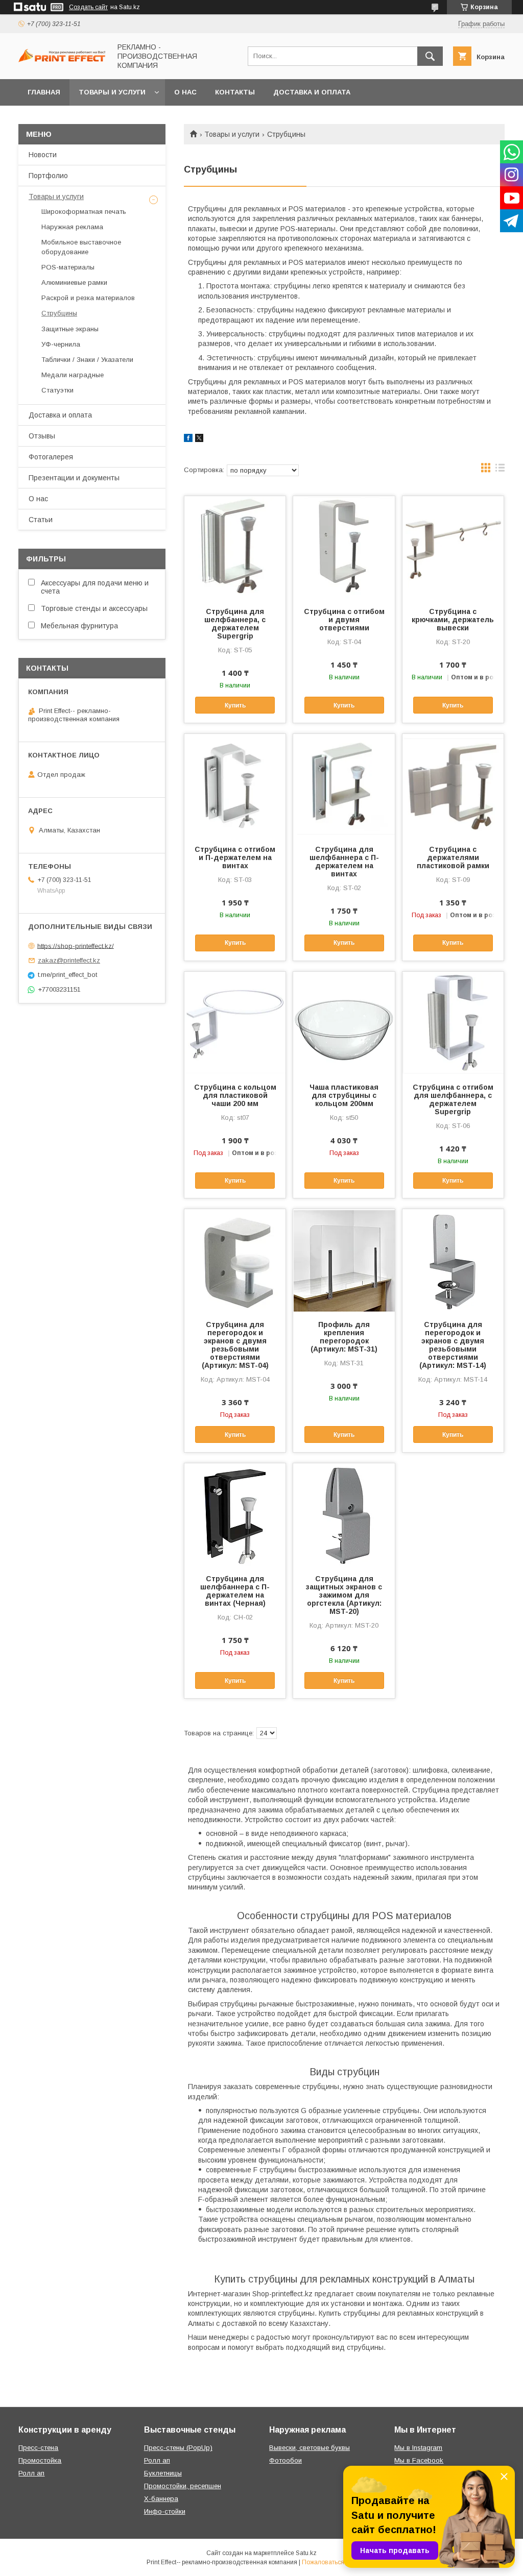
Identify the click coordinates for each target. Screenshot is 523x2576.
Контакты (235, 92)
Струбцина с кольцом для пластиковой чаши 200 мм (235, 1095)
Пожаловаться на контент (339, 2562)
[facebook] (188, 439)
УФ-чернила (61, 344)
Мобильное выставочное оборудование (81, 247)
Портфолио (48, 176)
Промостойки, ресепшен (183, 2486)
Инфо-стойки (165, 2511)
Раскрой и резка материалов (88, 298)
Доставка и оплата (312, 92)
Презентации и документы (74, 478)
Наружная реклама (72, 227)
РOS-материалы (68, 267)
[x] (199, 439)
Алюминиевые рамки (74, 283)
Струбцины (59, 313)
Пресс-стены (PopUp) (178, 2448)
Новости (43, 155)
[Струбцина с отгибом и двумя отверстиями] (344, 547)
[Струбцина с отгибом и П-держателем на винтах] (235, 785)
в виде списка (500, 470)
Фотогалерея (51, 457)
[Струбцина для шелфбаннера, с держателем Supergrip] (235, 547)
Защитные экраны (70, 329)
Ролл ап (31, 2473)
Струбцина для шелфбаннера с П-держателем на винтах (344, 862)
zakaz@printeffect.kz (69, 960)
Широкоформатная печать (84, 212)
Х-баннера (161, 2499)
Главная (44, 92)
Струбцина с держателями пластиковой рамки (453, 857)
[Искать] (430, 56)
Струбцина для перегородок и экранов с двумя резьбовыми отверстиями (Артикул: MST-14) (453, 1345)
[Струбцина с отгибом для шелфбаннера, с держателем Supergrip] (453, 1023)
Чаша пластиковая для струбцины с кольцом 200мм (344, 1095)
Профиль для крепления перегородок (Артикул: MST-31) (344, 1337)
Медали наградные (73, 375)
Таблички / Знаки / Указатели (87, 360)
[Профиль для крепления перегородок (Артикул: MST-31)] (344, 1260)
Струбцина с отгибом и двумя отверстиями (344, 620)
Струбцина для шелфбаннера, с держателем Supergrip (235, 624)
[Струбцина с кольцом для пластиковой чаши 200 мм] (235, 1023)
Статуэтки (57, 390)
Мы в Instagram (418, 2448)
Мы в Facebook (419, 2460)
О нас (185, 92)
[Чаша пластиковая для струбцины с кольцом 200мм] (344, 1023)
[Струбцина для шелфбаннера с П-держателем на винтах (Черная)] (235, 1514)
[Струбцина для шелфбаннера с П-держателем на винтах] (344, 785)
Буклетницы (163, 2473)
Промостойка (40, 2460)
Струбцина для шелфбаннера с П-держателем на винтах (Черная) (235, 1591)
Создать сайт (88, 7)
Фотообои (286, 2460)
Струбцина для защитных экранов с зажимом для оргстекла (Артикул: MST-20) (344, 1595)
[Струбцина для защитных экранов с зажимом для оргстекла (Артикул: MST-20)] (344, 1514)
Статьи (41, 520)
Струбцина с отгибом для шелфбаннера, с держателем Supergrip (453, 1099)
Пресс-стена (38, 2448)
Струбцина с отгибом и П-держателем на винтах (235, 857)
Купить (235, 705)
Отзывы (42, 436)
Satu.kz (306, 2553)
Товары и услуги (112, 92)
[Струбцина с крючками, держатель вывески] (453, 547)
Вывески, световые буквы (310, 2448)
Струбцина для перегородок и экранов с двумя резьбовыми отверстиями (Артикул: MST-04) (235, 1345)
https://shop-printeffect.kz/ (76, 946)
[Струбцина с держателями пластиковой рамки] (453, 785)
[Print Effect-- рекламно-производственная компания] (62, 60)
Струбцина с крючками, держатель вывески (453, 620)
